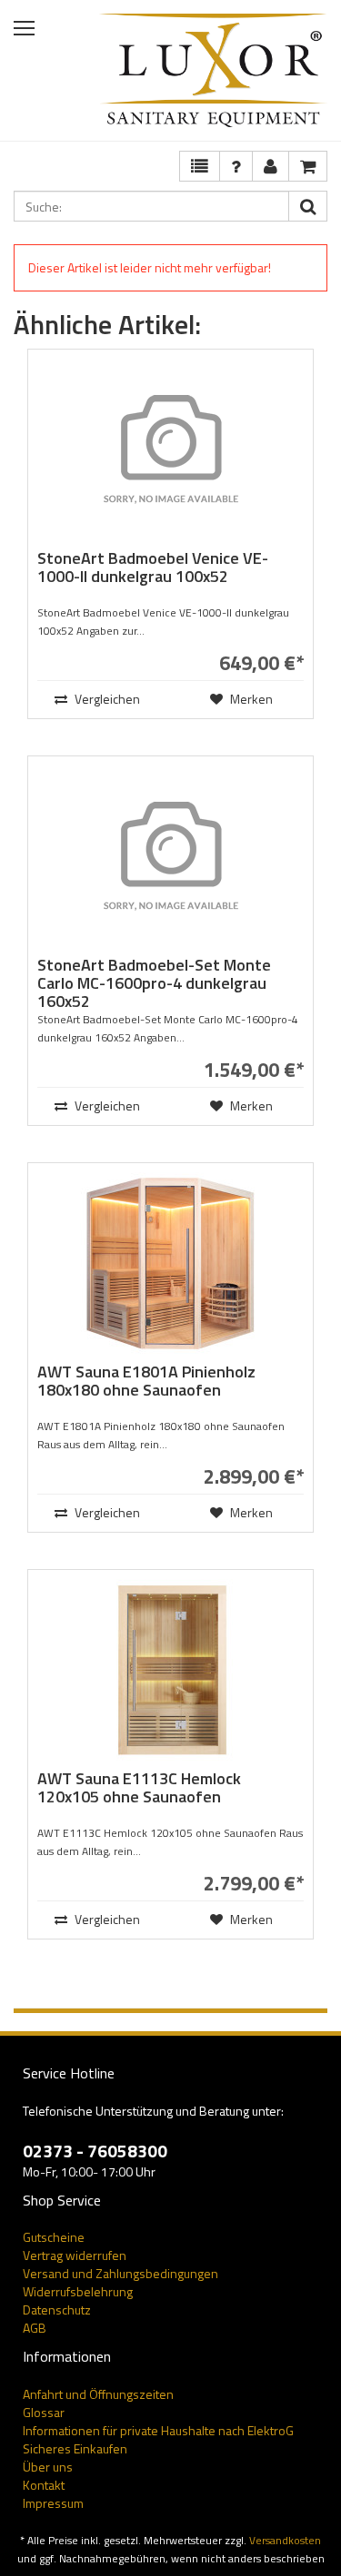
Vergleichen (106, 699)
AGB (35, 2328)
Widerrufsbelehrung (78, 2291)
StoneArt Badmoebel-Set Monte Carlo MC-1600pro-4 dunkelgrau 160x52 (154, 983)
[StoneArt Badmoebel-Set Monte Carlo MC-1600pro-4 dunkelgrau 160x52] (170, 856)
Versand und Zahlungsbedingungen (120, 2273)
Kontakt (44, 2485)
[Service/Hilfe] (236, 166)
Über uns (48, 2467)
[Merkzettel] (200, 166)
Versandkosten (285, 2541)
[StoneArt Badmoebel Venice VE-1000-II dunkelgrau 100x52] (170, 449)
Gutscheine (54, 2237)
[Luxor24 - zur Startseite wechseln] (213, 70)
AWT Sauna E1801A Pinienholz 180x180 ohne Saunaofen (146, 1381)
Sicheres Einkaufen (75, 2448)
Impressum (53, 2503)
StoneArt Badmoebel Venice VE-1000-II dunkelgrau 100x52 (153, 567)
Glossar (44, 2412)
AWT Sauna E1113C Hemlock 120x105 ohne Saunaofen (139, 1787)
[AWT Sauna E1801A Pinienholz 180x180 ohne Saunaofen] (170, 1263)
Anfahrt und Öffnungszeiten (98, 2394)
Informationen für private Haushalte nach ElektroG (158, 2430)
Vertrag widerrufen (75, 2255)
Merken (250, 699)
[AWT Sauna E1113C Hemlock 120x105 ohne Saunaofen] (170, 1670)
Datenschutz (57, 2310)
